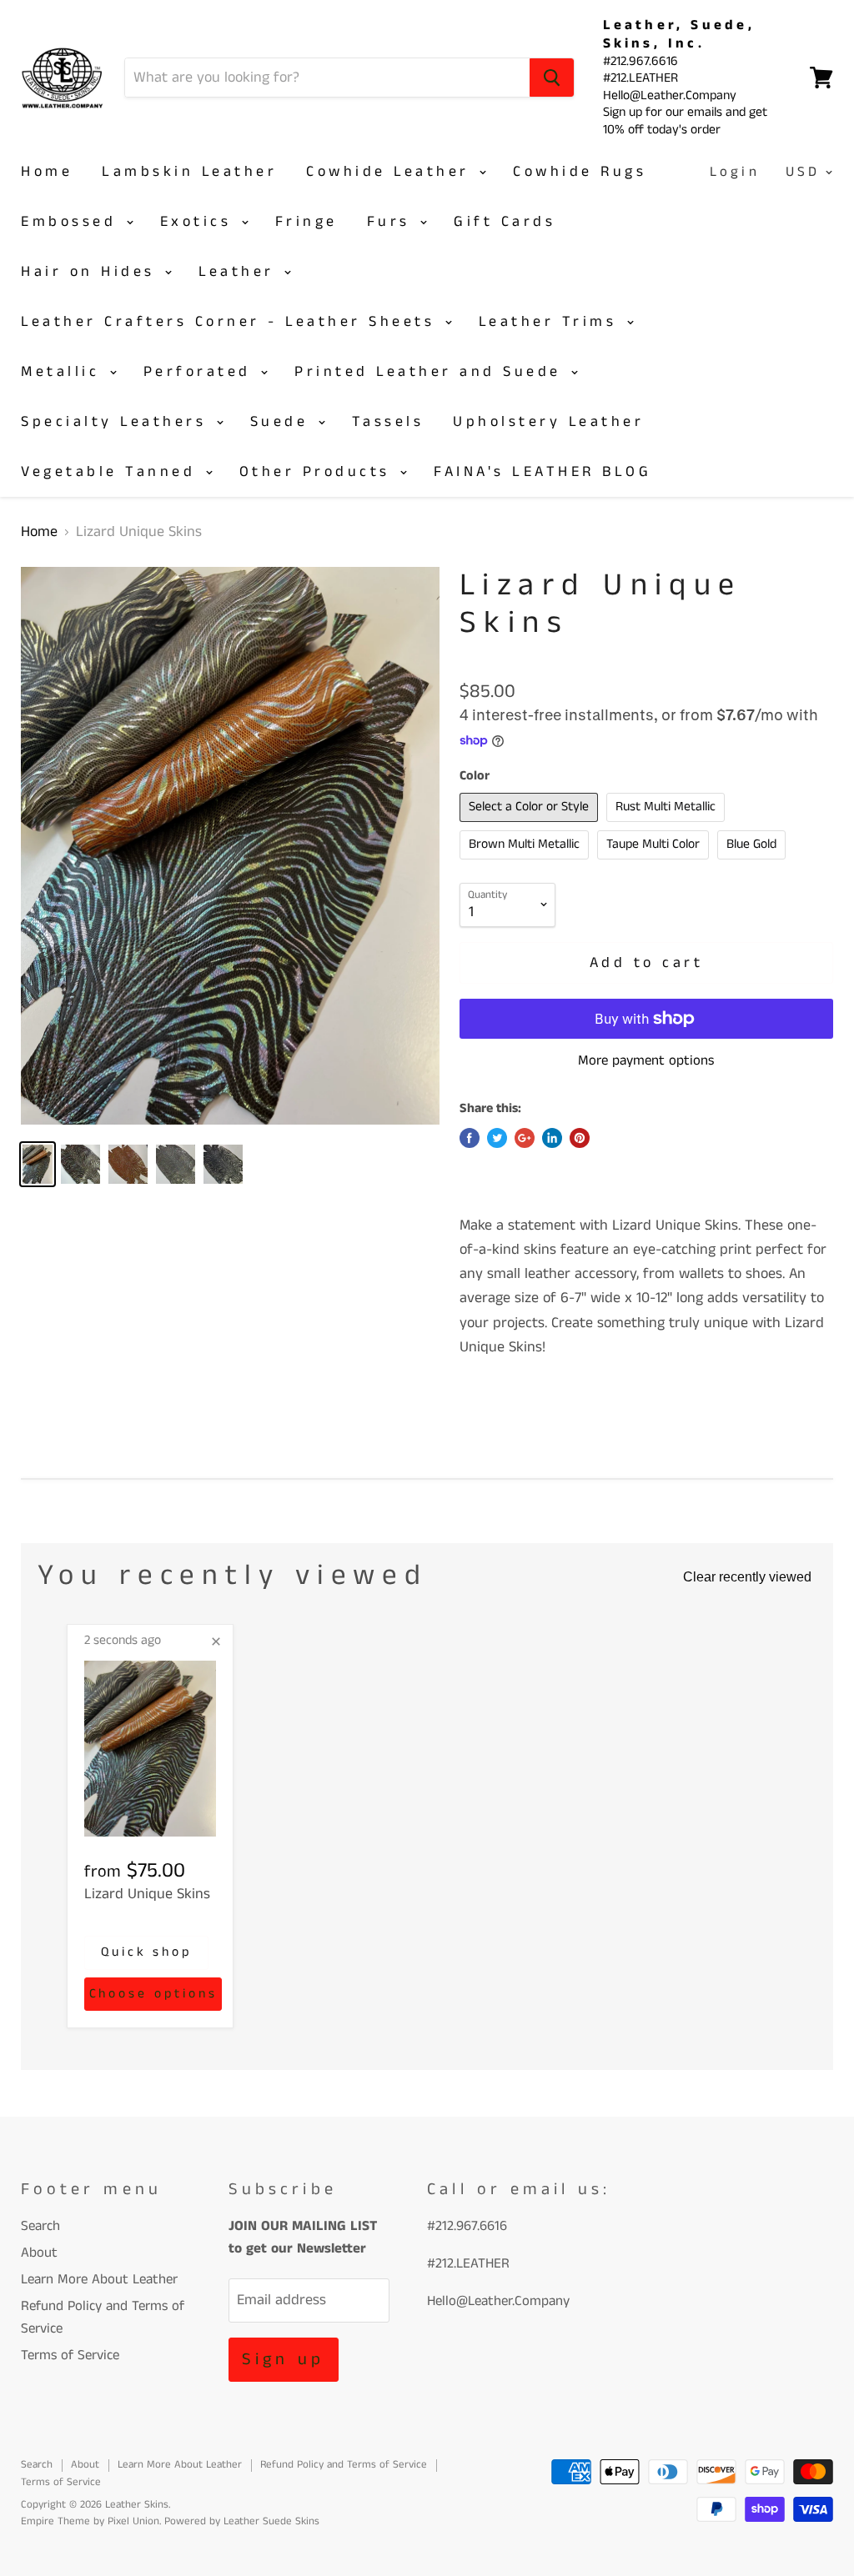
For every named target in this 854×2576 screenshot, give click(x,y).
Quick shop (146, 1952)
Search (40, 2226)
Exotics (200, 222)
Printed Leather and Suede (432, 372)
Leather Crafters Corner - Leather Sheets (232, 322)
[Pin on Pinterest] (580, 1138)
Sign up (283, 2360)
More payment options (646, 1061)
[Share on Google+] (525, 1138)
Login (735, 172)
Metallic (64, 372)
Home (47, 172)
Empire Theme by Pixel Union (90, 2521)
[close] (216, 1641)
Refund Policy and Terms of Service (344, 2465)
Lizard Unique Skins (147, 1894)
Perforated (201, 372)
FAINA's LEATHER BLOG (543, 472)
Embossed (73, 222)
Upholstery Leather (548, 422)
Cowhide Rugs (580, 172)
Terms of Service (70, 2355)
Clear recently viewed (747, 1577)
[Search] (552, 78)
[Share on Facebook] (470, 1138)
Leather (240, 272)
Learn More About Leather (99, 2279)
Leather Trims (552, 322)
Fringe (306, 222)
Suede (283, 422)
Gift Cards (505, 222)
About (39, 2253)
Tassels (388, 422)
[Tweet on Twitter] (497, 1138)
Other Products (319, 472)
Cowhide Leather (392, 172)
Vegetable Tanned (112, 472)
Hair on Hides (92, 272)
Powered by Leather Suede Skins (242, 2521)
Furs (393, 222)
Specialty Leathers (118, 422)
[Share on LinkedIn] (552, 1138)
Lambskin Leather (189, 172)
